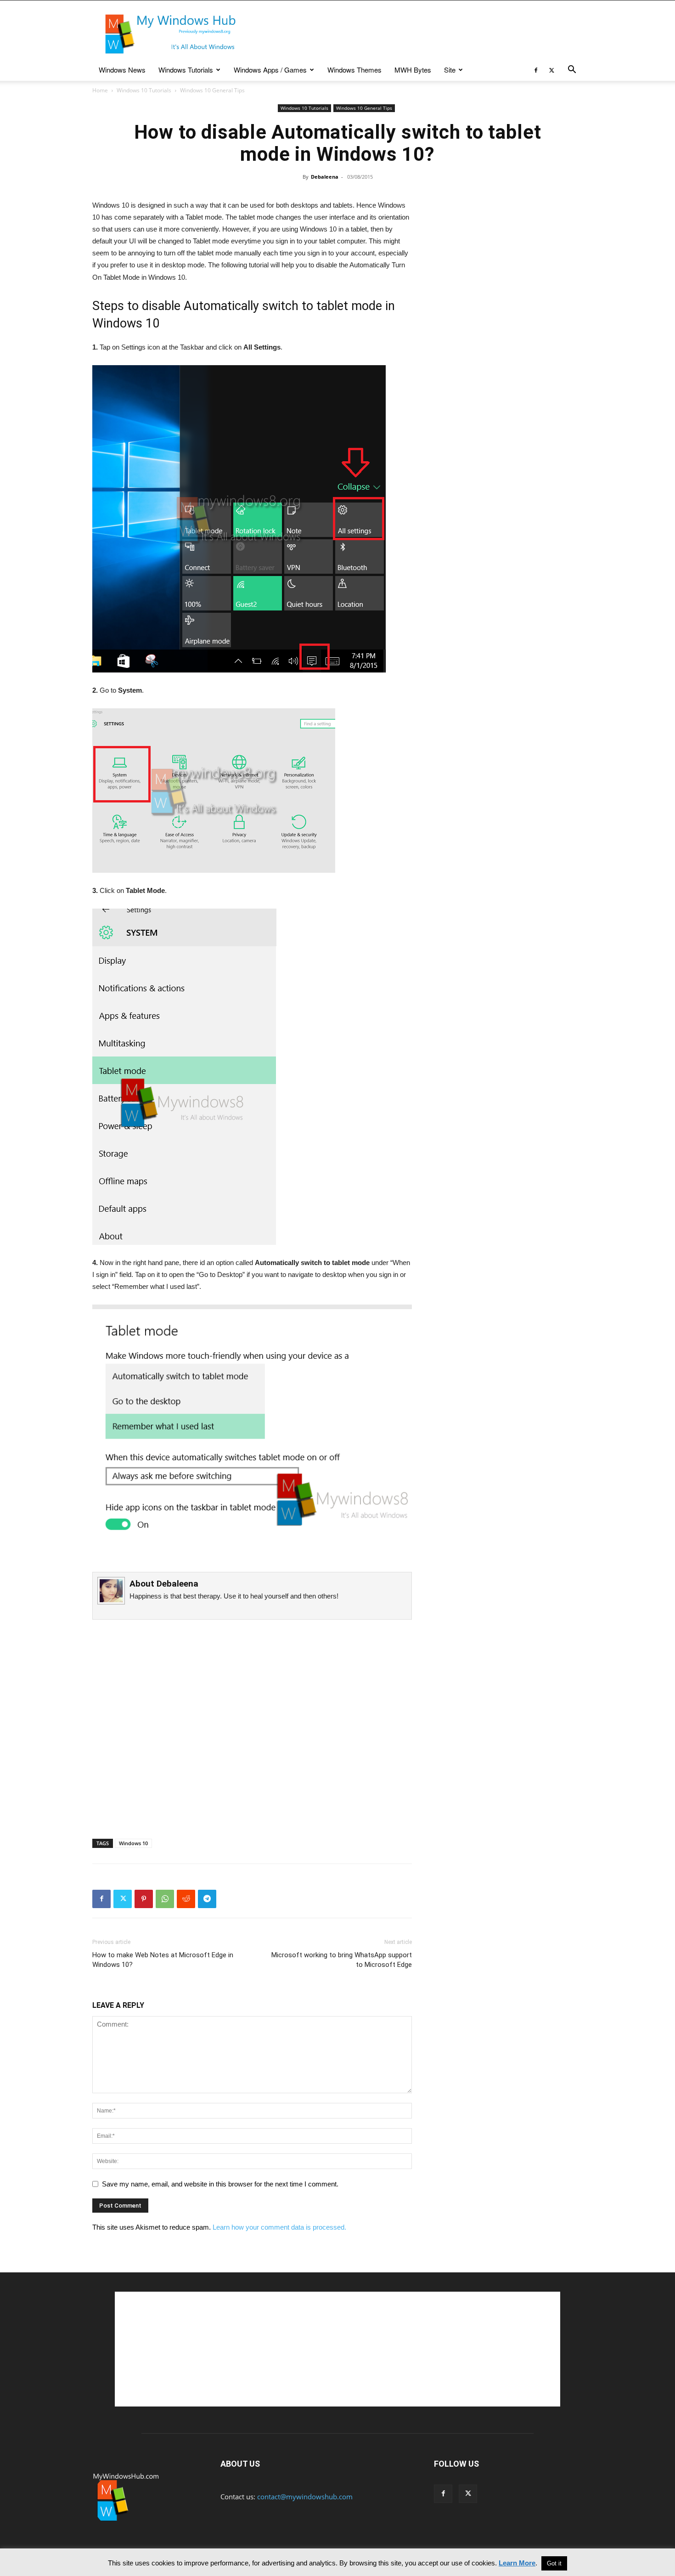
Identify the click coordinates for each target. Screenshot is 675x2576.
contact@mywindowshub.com (305, 2497)
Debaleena (325, 177)
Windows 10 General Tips (364, 108)
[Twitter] (551, 70)
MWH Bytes (413, 70)
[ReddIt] (186, 1899)
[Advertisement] (416, 34)
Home (100, 90)
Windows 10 (133, 1843)
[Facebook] (536, 70)
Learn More (517, 2563)
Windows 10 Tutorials (144, 90)
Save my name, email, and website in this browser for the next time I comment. (220, 2184)
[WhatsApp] (165, 1899)
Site (450, 70)
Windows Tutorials (186, 70)
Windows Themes (354, 70)
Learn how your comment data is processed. (279, 2227)
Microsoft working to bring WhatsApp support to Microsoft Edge (342, 1960)
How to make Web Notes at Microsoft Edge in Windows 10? (163, 1960)
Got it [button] (554, 2563)
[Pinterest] (144, 1899)
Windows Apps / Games (270, 70)
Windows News (122, 70)
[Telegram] (207, 1899)
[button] (572, 70)
